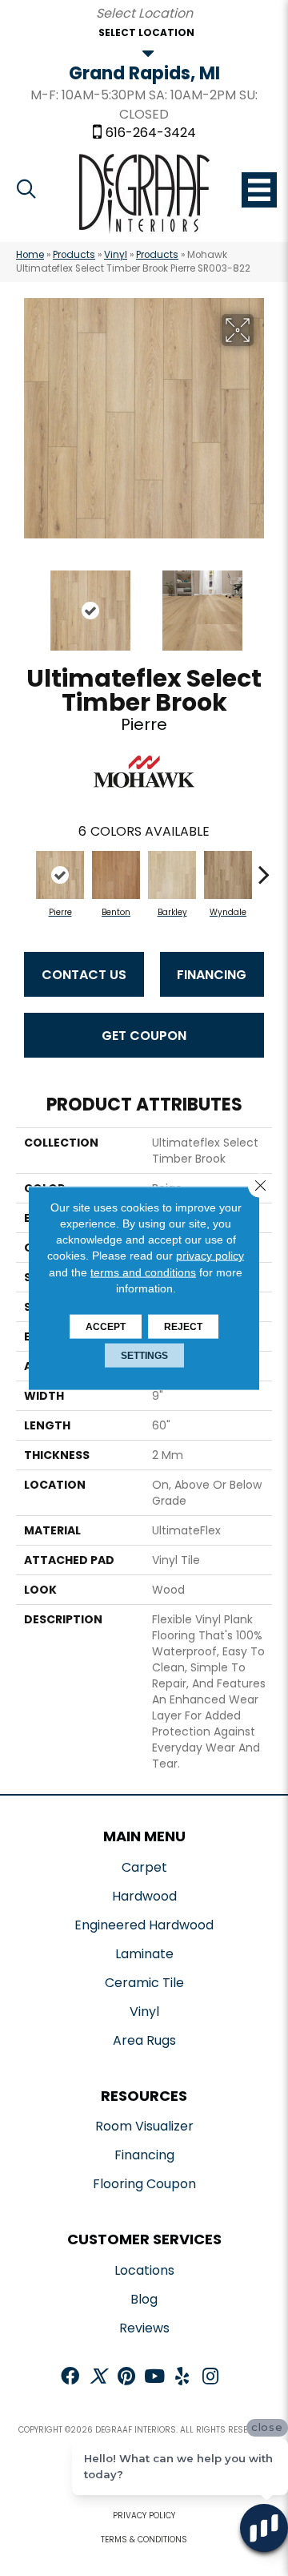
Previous (24, 603)
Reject (183, 1327)
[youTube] (154, 2378)
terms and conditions (143, 1272)
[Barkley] (172, 875)
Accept (106, 1327)
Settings (144, 1356)
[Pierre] (60, 875)
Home (30, 255)
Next (264, 603)
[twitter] (98, 2378)
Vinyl (116, 255)
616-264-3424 (151, 133)
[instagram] (210, 2378)
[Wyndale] (228, 875)
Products (74, 255)
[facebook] (70, 2378)
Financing (212, 975)
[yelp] (182, 2378)
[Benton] (116, 875)
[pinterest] (126, 2378)
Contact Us (84, 975)
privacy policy (210, 1256)
